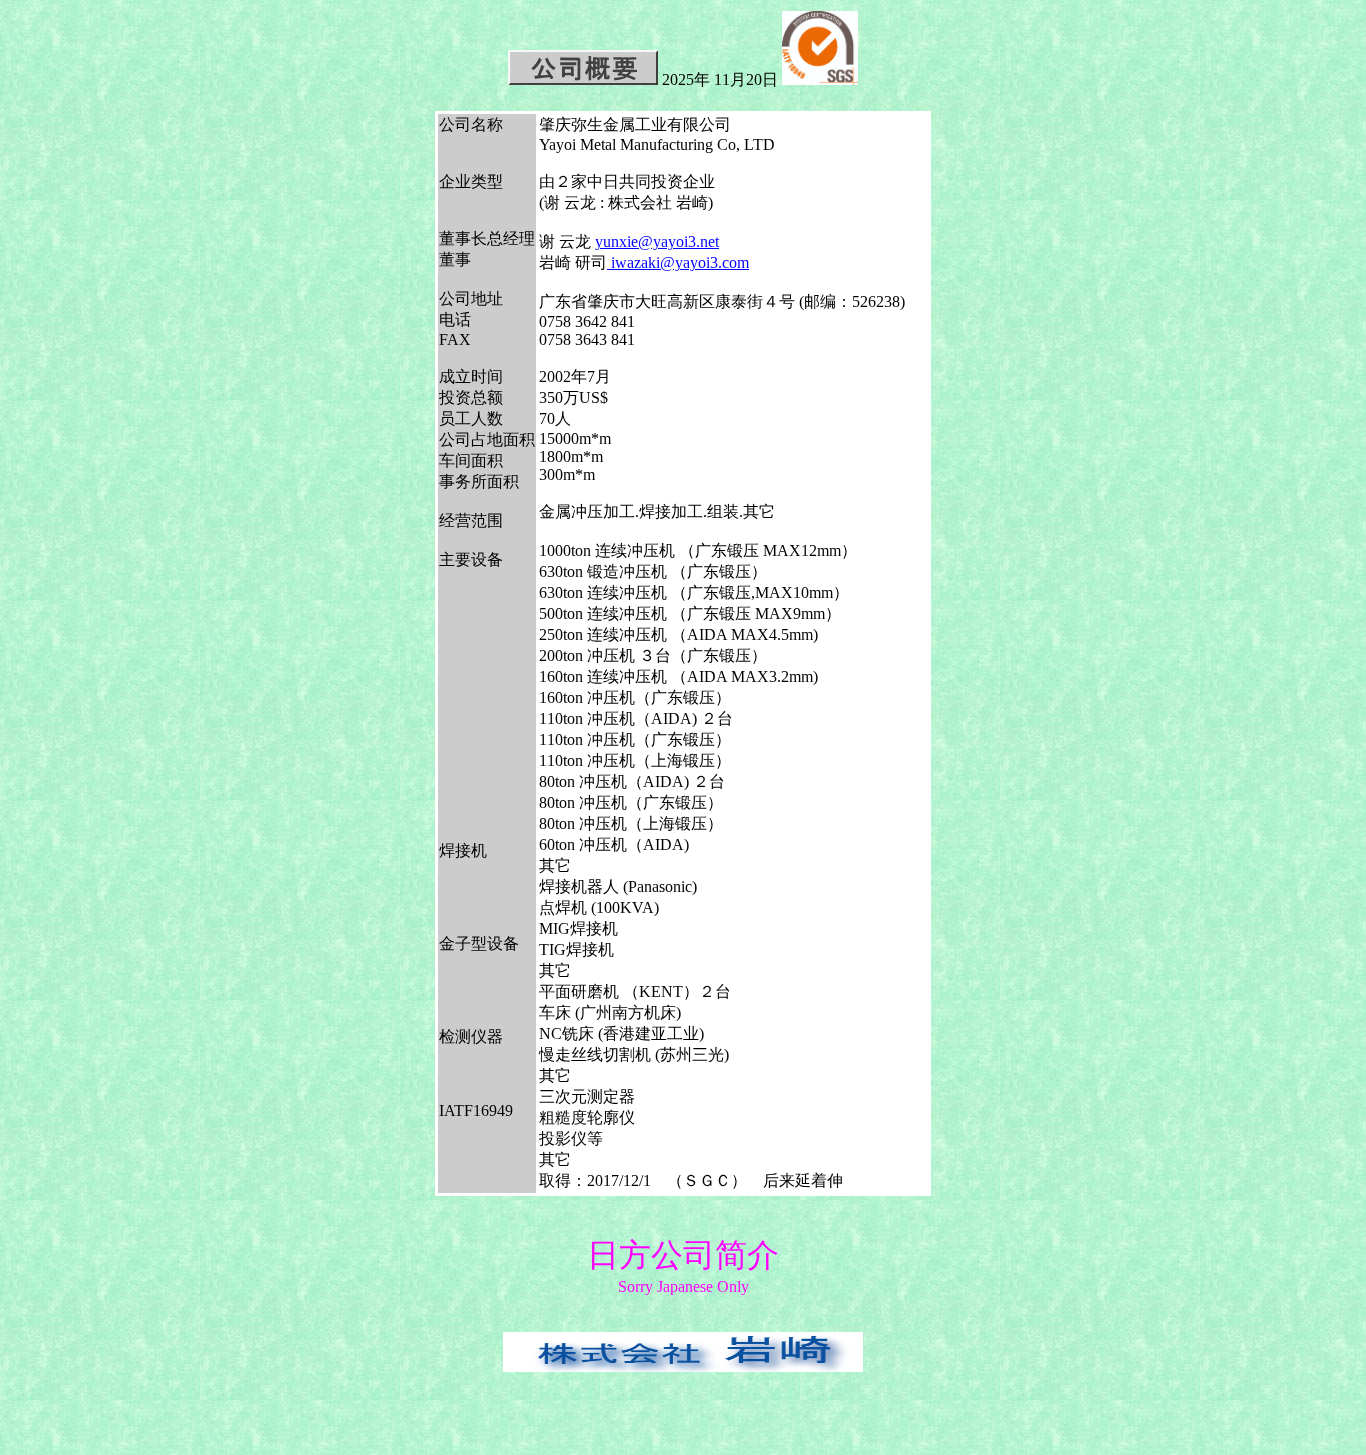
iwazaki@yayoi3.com (678, 262)
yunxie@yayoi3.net (657, 241)
